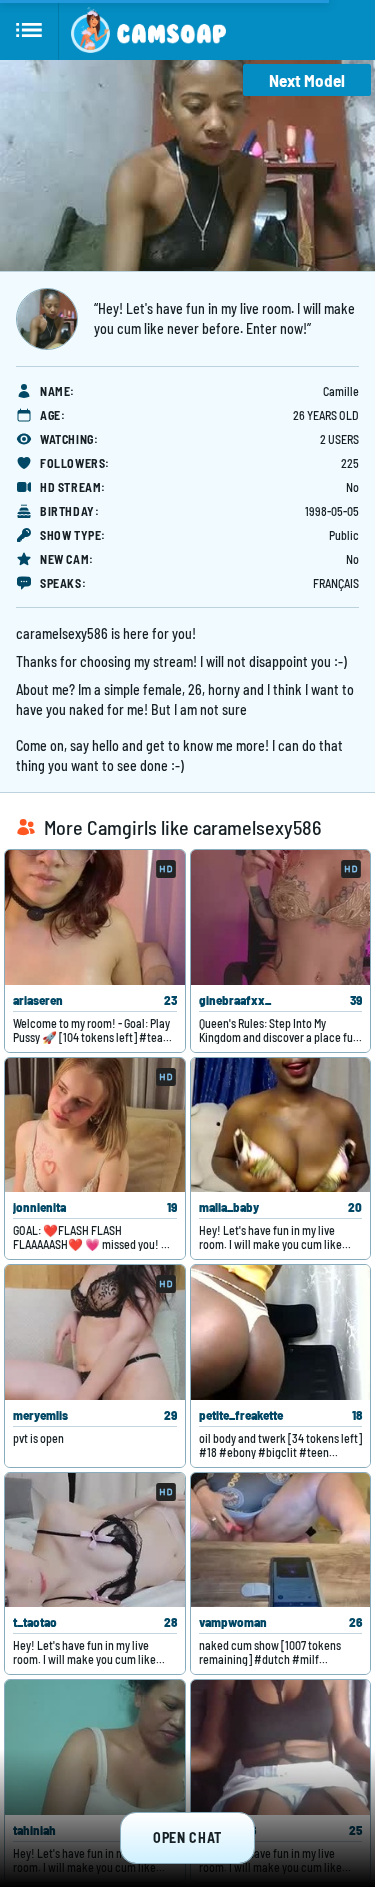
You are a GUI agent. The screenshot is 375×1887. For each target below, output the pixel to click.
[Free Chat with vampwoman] (281, 1540)
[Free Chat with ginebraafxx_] (281, 917)
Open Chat (187, 1837)
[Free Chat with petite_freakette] (281, 1332)
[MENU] (29, 30)
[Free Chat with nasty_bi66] (281, 1747)
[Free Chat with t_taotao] (95, 1540)
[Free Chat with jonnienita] (95, 1125)
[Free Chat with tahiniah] (95, 1747)
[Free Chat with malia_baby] (281, 1125)
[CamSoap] (148, 30)
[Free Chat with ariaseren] (95, 917)
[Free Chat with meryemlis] (95, 1332)
